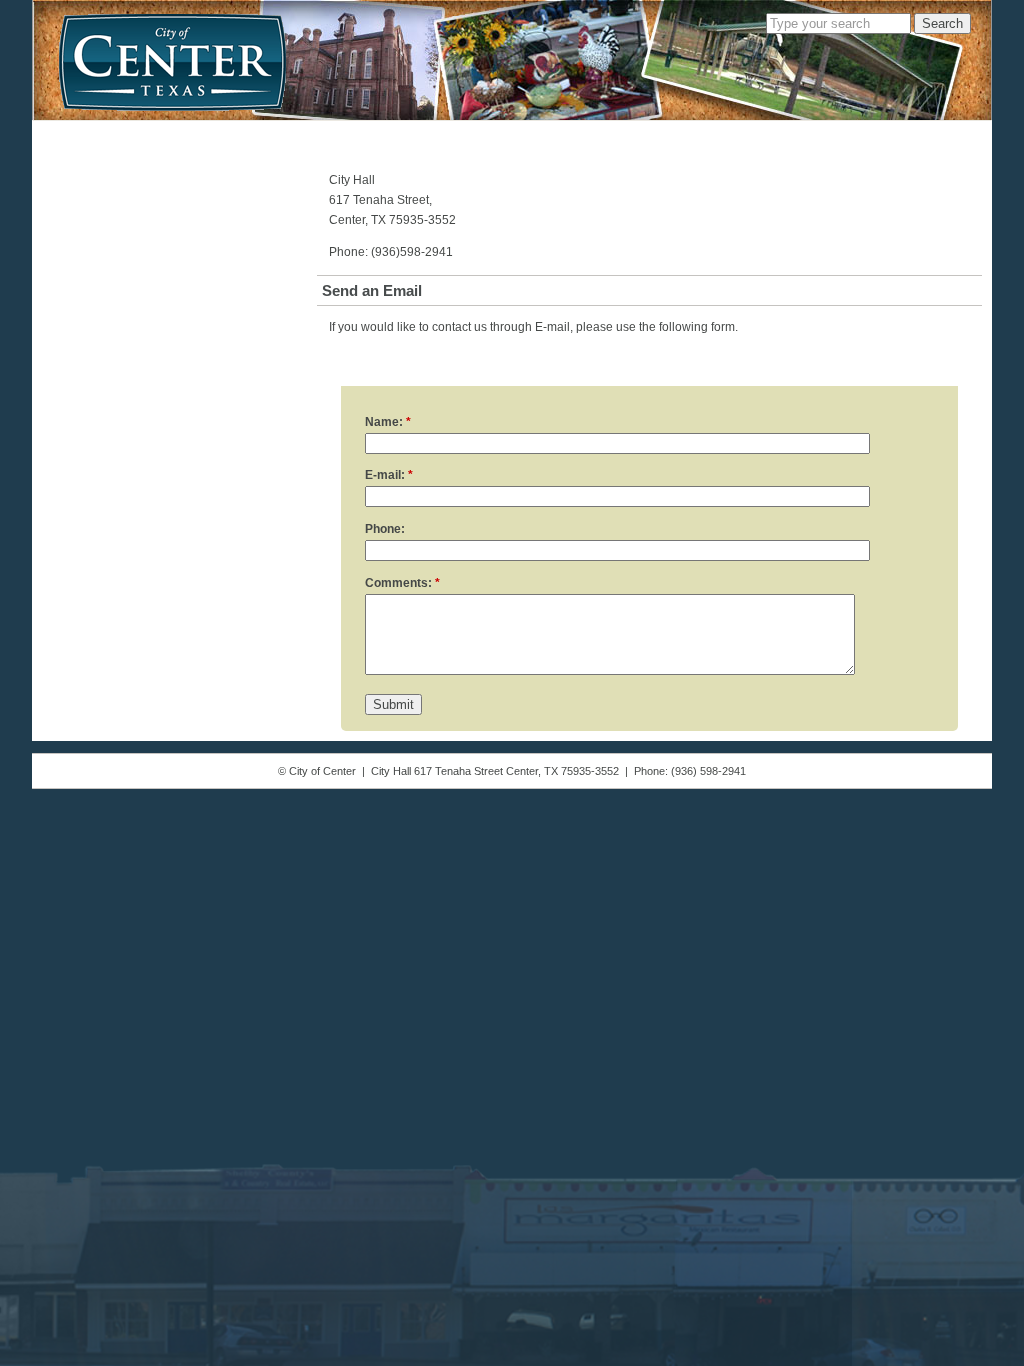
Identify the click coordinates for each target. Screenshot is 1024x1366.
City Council (170, 134)
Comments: (402, 583)
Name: (388, 422)
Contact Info (771, 134)
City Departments (304, 134)
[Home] (172, 62)
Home (73, 134)
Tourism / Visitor (641, 134)
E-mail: (389, 475)
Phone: (385, 529)
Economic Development (475, 134)
